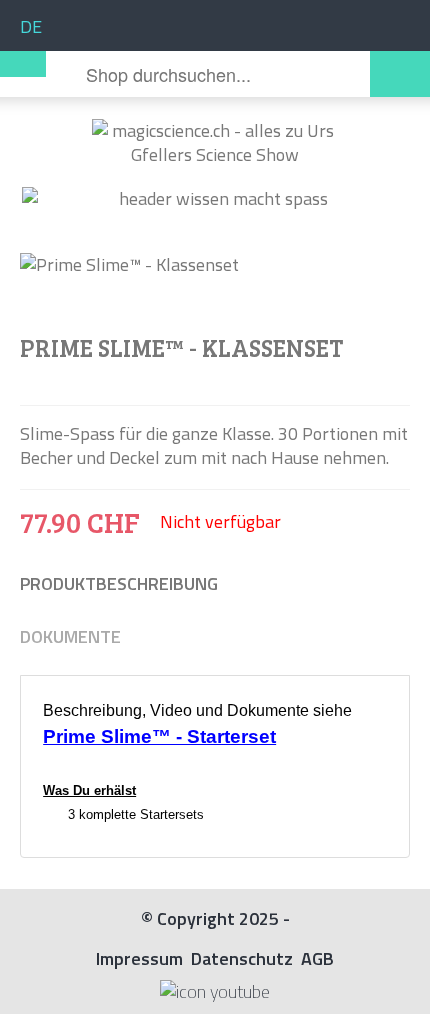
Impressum (139, 958)
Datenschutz (242, 958)
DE (31, 26)
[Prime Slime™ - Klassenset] (215, 265)
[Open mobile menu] (23, 64)
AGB (317, 958)
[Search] (400, 74)
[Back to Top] (400, 981)
